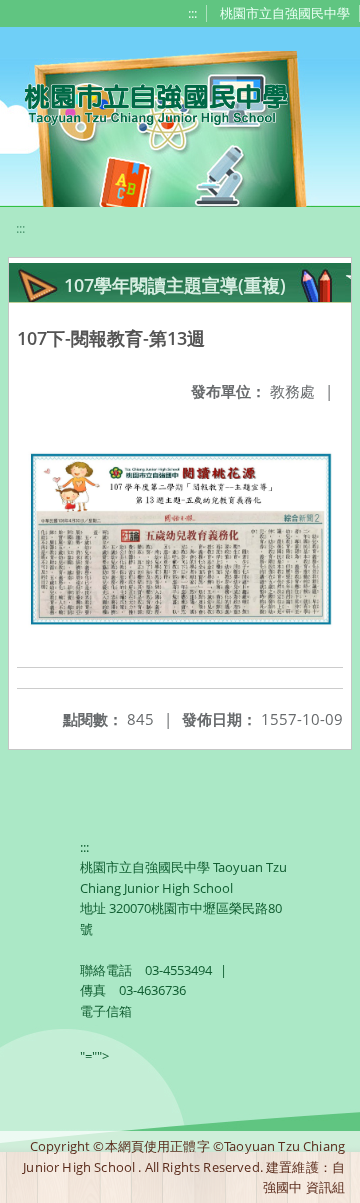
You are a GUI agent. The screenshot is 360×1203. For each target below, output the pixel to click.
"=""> (94, 1056)
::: (192, 13)
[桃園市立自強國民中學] (146, 102)
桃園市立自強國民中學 (285, 13)
